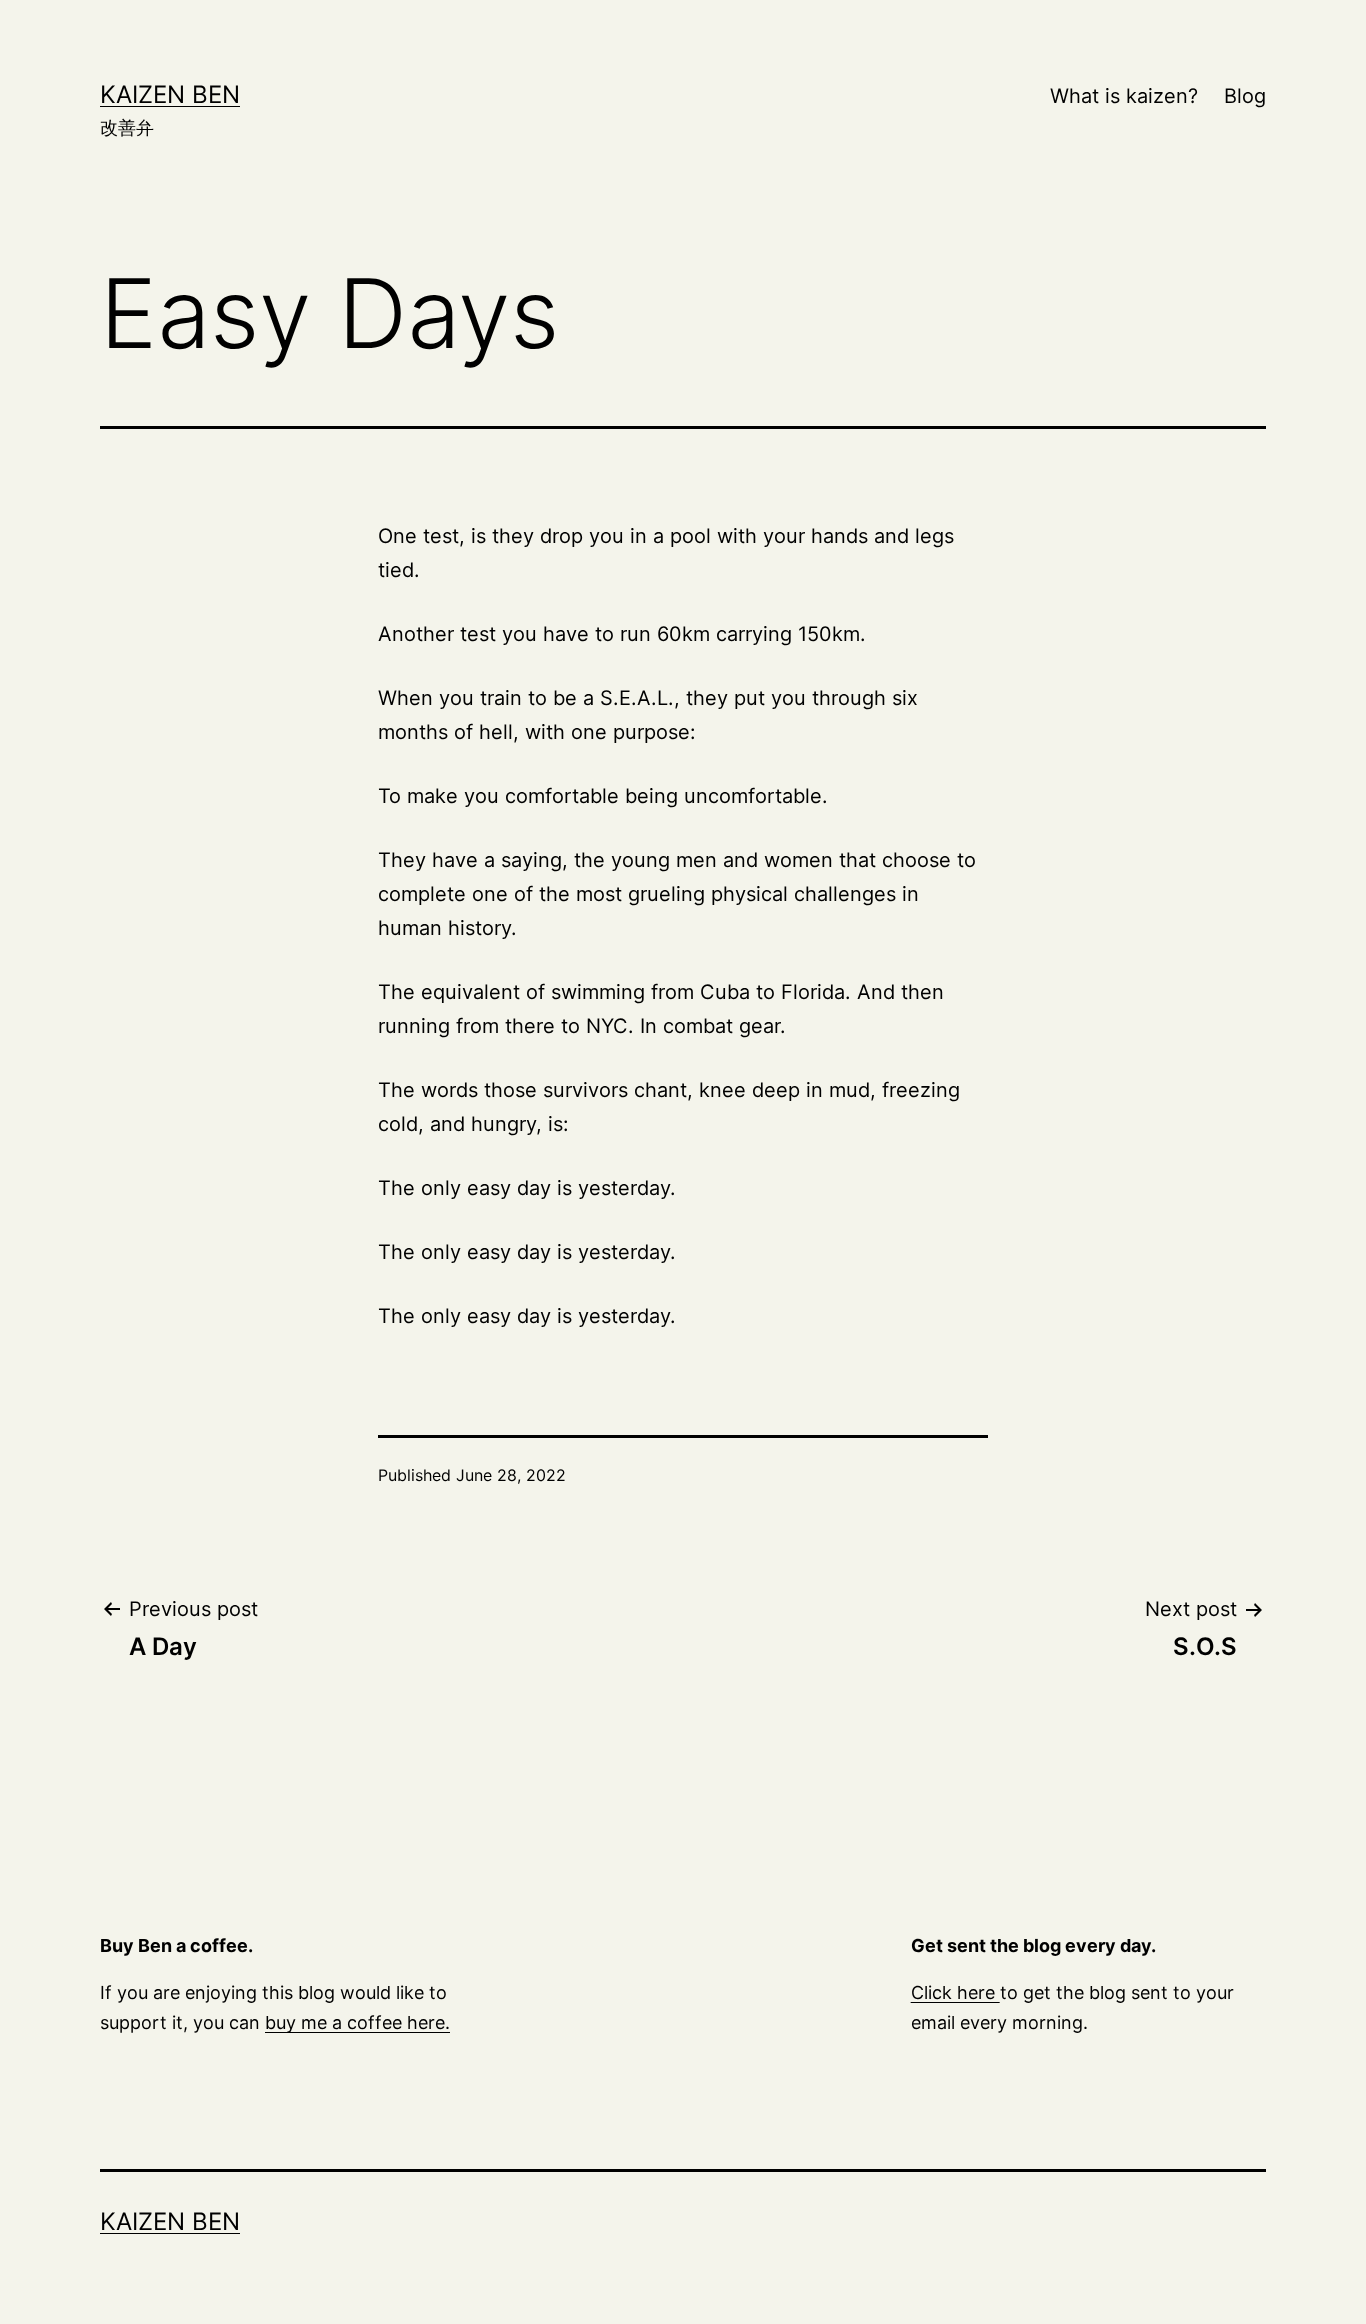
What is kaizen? (1124, 96)
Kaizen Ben (170, 94)
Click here (955, 1992)
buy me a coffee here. (357, 2022)
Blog (1245, 96)
